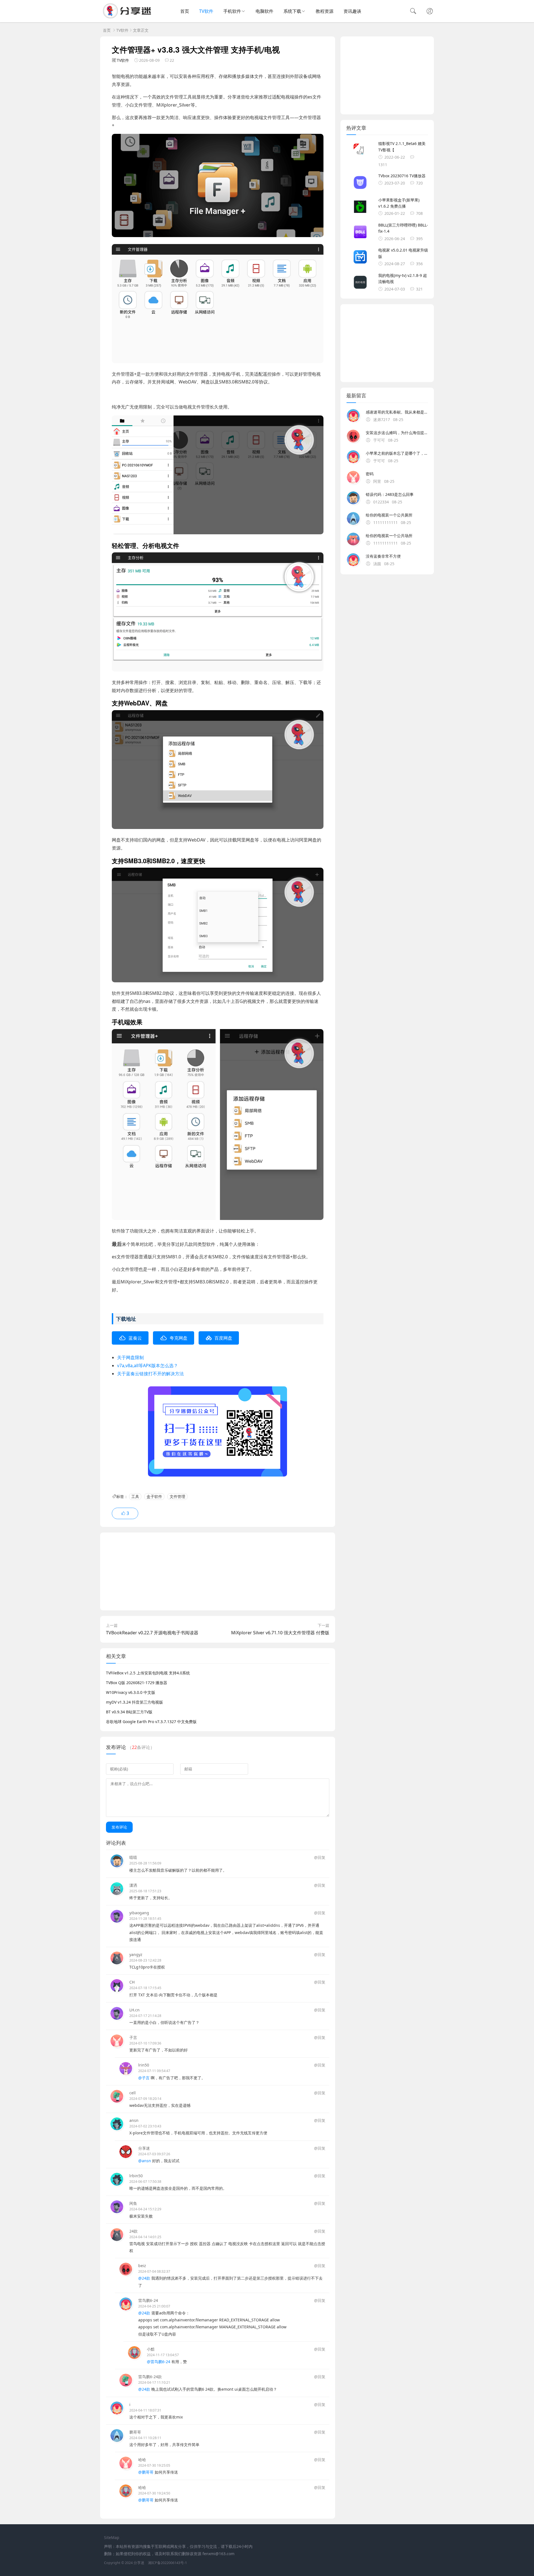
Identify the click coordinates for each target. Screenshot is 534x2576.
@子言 (144, 2078)
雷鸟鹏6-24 (148, 2300)
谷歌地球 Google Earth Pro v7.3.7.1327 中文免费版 (151, 1722)
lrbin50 (136, 2176)
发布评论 (119, 1827)
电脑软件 (264, 11)
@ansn (145, 2161)
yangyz (136, 1954)
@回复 (320, 1857)
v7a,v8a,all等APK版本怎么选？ (148, 1365)
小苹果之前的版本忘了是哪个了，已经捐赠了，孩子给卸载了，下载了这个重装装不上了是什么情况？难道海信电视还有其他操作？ (397, 453)
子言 (133, 2037)
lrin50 (144, 2065)
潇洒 (133, 1885)
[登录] (430, 12)
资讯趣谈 (352, 11)
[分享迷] (129, 17)
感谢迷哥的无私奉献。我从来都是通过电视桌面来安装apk (397, 412)
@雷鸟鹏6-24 (159, 2362)
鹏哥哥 (135, 2432)
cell (133, 2093)
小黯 (151, 2349)
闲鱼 (133, 2203)
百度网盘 (223, 1338)
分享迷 (144, 2148)
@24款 (144, 2278)
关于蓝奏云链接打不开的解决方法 (150, 1374)
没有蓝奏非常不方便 (383, 556)
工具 (135, 1496)
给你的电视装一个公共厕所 (389, 515)
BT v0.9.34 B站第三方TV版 (129, 1712)
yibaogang (139, 1913)
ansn (134, 2120)
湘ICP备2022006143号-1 (167, 2563)
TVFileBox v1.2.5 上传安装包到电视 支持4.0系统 (148, 1673)
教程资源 (325, 11)
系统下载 (292, 11)
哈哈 (142, 2460)
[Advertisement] (218, 1571)
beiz (142, 2266)
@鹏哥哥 (146, 2472)
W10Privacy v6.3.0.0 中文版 (131, 1692)
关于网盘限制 (130, 1357)
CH (132, 1982)
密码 (370, 474)
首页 (185, 11)
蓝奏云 (135, 1338)
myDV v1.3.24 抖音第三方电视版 (134, 1702)
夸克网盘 (179, 1338)
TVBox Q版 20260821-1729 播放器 (137, 1683)
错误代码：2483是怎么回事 (390, 494)
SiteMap (112, 2537)
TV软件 (206, 11)
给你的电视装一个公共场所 (389, 536)
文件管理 (177, 1496)
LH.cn (134, 2010)
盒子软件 (154, 1496)
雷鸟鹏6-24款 (150, 2377)
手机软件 (232, 11)
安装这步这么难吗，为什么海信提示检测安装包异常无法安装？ (397, 433)
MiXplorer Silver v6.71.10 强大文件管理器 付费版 (280, 1633)
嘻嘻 (133, 1857)
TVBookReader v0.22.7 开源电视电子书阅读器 (152, 1633)
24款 (133, 2231)
